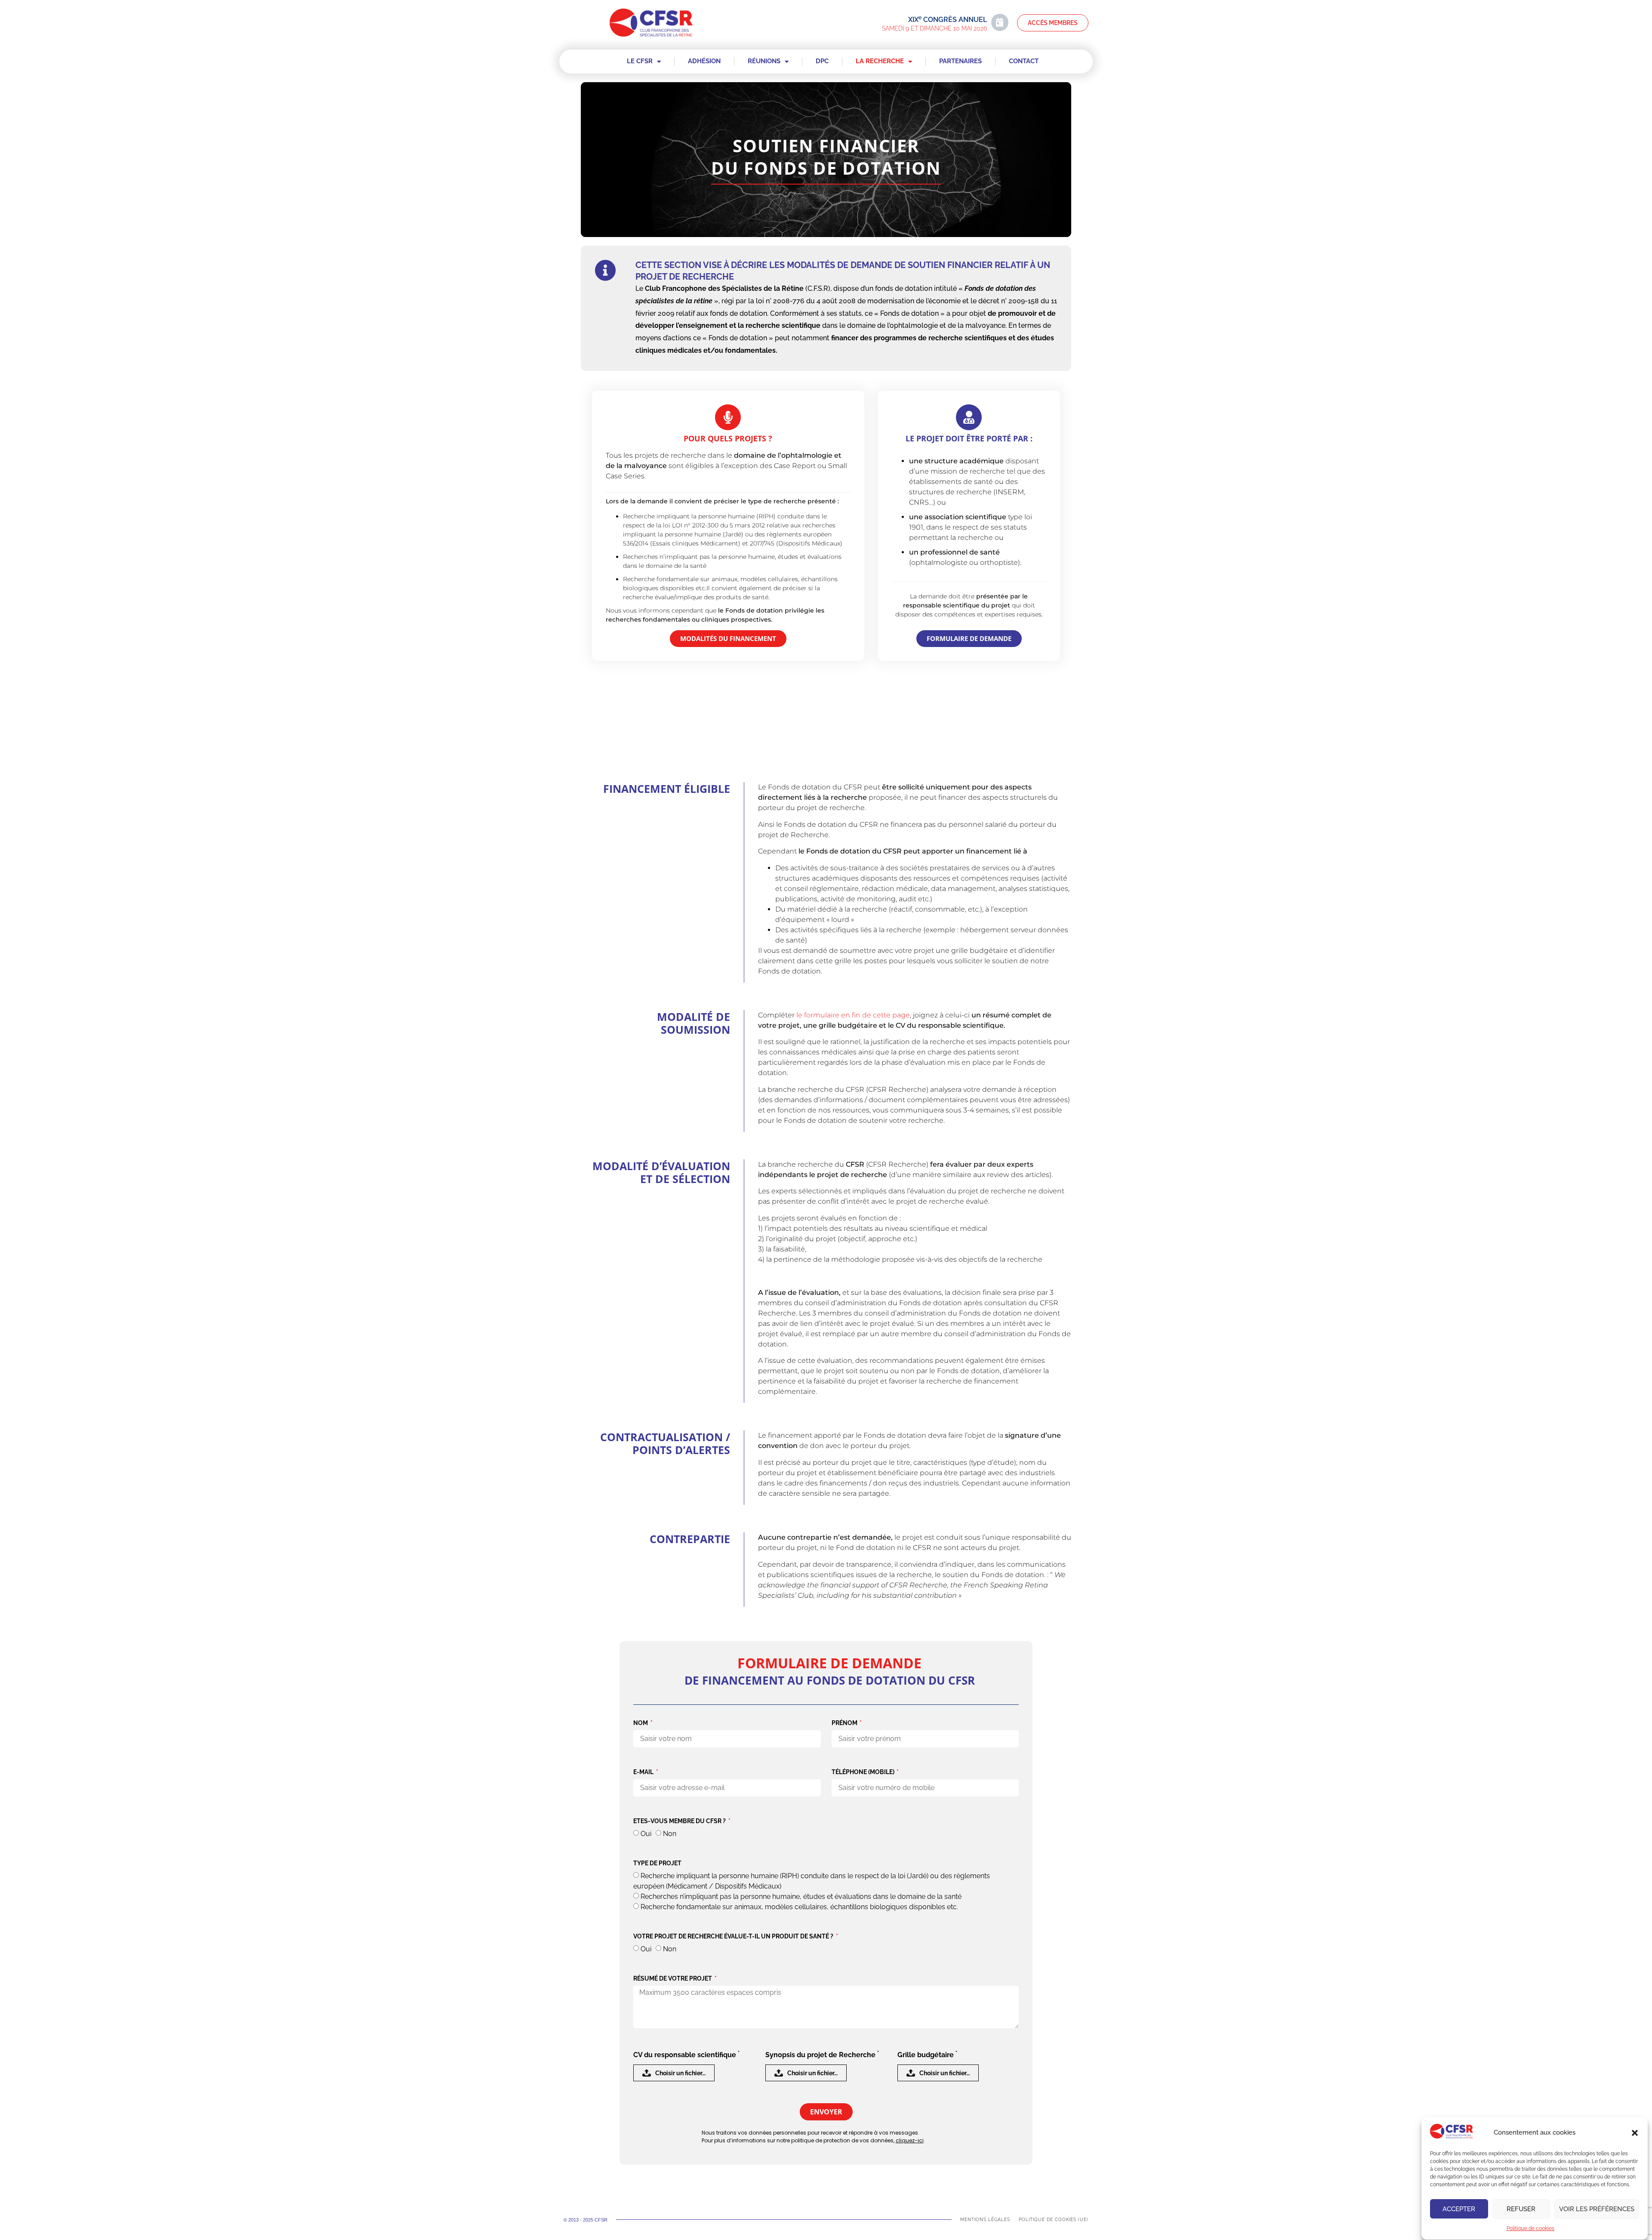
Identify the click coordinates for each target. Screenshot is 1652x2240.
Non (670, 1834)
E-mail (644, 1772)
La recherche (880, 61)
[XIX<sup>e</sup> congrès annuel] (1000, 22)
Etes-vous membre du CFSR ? (680, 1821)
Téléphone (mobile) (864, 1772)
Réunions (764, 61)
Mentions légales (985, 2220)
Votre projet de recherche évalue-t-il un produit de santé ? (734, 1937)
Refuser (1521, 2209)
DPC (822, 61)
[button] (1635, 2133)
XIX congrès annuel (948, 20)
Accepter (1459, 2209)
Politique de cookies (1530, 2229)
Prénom (845, 1723)
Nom (641, 1723)
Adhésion (704, 61)
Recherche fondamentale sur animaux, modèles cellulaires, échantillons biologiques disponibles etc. (799, 1907)
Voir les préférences (1597, 2209)
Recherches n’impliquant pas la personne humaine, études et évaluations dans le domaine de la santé (801, 1896)
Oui (646, 1834)
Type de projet (657, 1863)
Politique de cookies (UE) (1054, 2220)
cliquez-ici (910, 2140)
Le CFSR (640, 61)
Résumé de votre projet (673, 1979)
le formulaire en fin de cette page (853, 1015)
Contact (1024, 61)
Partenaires (960, 61)
